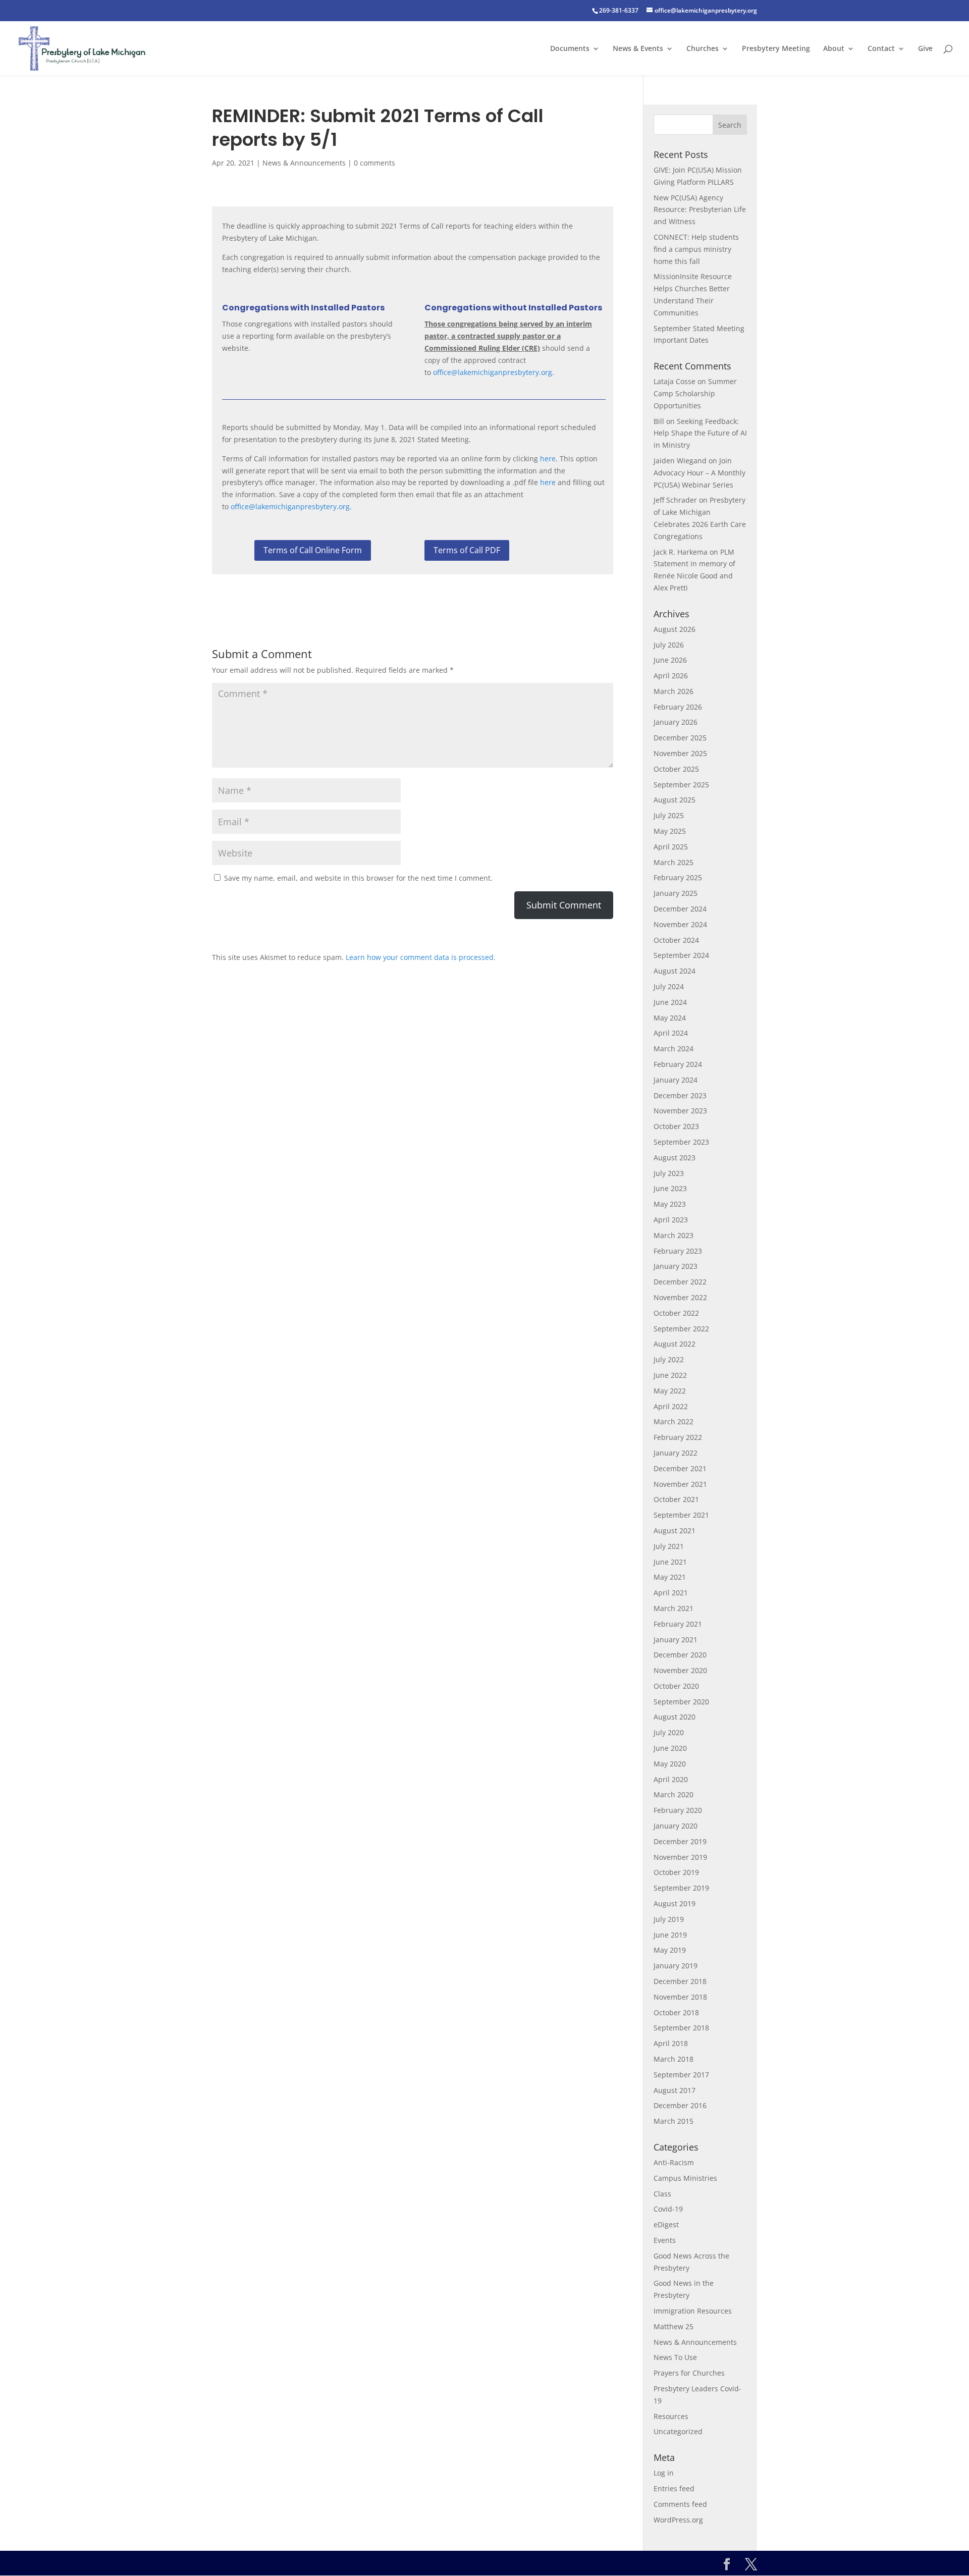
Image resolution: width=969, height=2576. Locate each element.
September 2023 (681, 1142)
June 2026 (670, 660)
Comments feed (680, 2504)
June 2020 (670, 1748)
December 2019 (680, 1841)
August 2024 (675, 971)
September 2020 (681, 1702)
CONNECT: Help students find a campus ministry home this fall (696, 249)
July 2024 (669, 986)
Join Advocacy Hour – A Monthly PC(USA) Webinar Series (699, 473)
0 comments (374, 163)
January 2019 (676, 1966)
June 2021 (670, 1562)
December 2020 (680, 1655)
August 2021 (675, 1531)
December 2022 (680, 1282)
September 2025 (681, 785)
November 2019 (680, 1857)
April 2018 (671, 2043)
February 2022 (678, 1437)
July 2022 (669, 1359)
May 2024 (670, 1018)
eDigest (666, 2224)
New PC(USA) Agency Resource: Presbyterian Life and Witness (700, 210)
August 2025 (675, 800)
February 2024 (678, 1064)
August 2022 (675, 1344)
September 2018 (681, 2028)
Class (662, 2194)
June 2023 (670, 1188)
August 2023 (675, 1158)
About (834, 49)
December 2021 (680, 1468)
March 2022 (674, 1421)
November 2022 (680, 1297)
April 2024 (671, 1033)
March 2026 (674, 691)
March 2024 (674, 1049)
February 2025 (678, 877)
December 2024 (680, 909)
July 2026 (669, 645)
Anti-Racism (674, 2162)
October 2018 (676, 2012)
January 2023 (676, 1266)
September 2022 (681, 1329)
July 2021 (669, 1546)
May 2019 (670, 1950)
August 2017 (675, 2090)
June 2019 (670, 1935)
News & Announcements (304, 163)
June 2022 (670, 1375)
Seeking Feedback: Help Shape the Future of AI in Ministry (700, 433)
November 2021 (680, 1484)
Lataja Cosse (675, 381)
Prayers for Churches (689, 2373)
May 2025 (670, 831)
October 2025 (676, 769)
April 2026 (671, 676)
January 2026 (676, 722)
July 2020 (669, 1732)
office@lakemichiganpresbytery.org (493, 372)
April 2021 (671, 1593)
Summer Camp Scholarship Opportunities (695, 393)
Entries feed (674, 2488)
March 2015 (674, 2121)
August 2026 (675, 629)
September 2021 (681, 1515)
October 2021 (676, 1499)
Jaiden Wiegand (680, 461)
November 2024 (680, 924)
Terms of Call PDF (467, 550)
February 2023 (678, 1251)
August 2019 (675, 1903)
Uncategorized (678, 2431)
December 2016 (680, 2105)
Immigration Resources (693, 2311)
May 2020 (670, 1764)
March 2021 (674, 1608)
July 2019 (669, 1919)
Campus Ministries (685, 2178)
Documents (570, 49)
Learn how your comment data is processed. (421, 957)
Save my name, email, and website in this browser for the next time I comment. (358, 878)
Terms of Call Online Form (313, 550)
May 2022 (670, 1391)
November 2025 (680, 753)
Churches (703, 49)
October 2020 (676, 1686)
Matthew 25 (674, 2326)
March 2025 (674, 862)
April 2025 (671, 847)
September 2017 (681, 2075)
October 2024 (676, 940)
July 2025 (669, 815)
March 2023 (674, 1235)
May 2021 (670, 1577)
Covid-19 (668, 2209)
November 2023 (680, 1111)
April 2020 (671, 1779)
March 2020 (674, 1794)
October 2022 (676, 1313)
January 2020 (676, 1826)
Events (665, 2240)
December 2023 (680, 1095)
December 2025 (680, 738)
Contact (881, 49)
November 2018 (680, 1997)
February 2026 (678, 707)
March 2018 (674, 2059)
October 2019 (676, 1872)
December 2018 (680, 1981)
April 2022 (671, 1406)
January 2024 (676, 1080)
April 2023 (671, 1220)
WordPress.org (678, 2520)
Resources (671, 2416)
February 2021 (678, 1624)
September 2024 (681, 955)
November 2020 (680, 1670)
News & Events (638, 49)
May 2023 (670, 1204)
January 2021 (676, 1640)
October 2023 (676, 1126)
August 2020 (675, 1717)
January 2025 (676, 893)
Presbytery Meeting (776, 49)
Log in (664, 2473)
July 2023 (669, 1173)
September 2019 (681, 1888)
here (548, 459)
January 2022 (676, 1453)
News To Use (675, 2357)
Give (925, 49)
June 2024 (670, 1002)
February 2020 (678, 1810)
